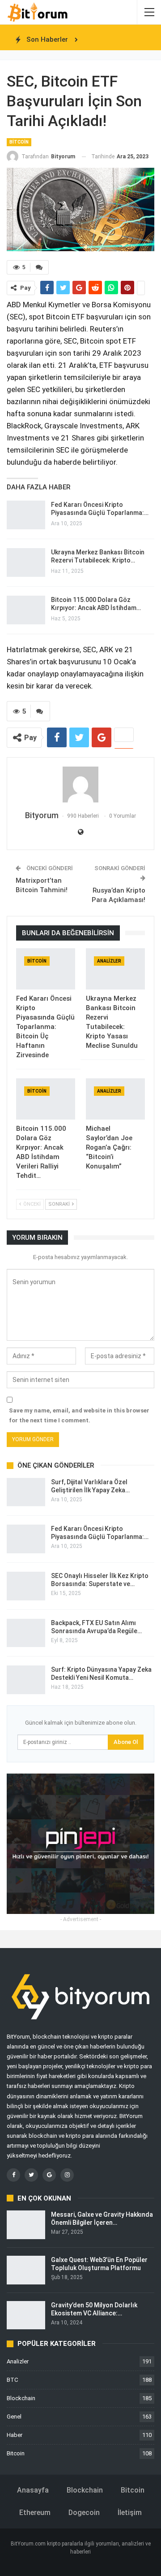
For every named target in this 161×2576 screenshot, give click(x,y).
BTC (12, 2380)
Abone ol (126, 1742)
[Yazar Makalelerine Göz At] (80, 785)
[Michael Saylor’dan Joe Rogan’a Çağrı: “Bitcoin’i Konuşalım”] (115, 1099)
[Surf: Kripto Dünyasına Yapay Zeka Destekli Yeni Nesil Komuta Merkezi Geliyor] (26, 1680)
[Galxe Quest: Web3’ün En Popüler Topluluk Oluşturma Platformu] (26, 2270)
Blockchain (21, 2398)
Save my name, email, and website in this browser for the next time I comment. (79, 1415)
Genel (14, 2417)
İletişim (130, 2513)
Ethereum (35, 2513)
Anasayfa (33, 2490)
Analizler (109, 961)
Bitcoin (19, 142)
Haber (15, 2435)
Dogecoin (84, 2513)
